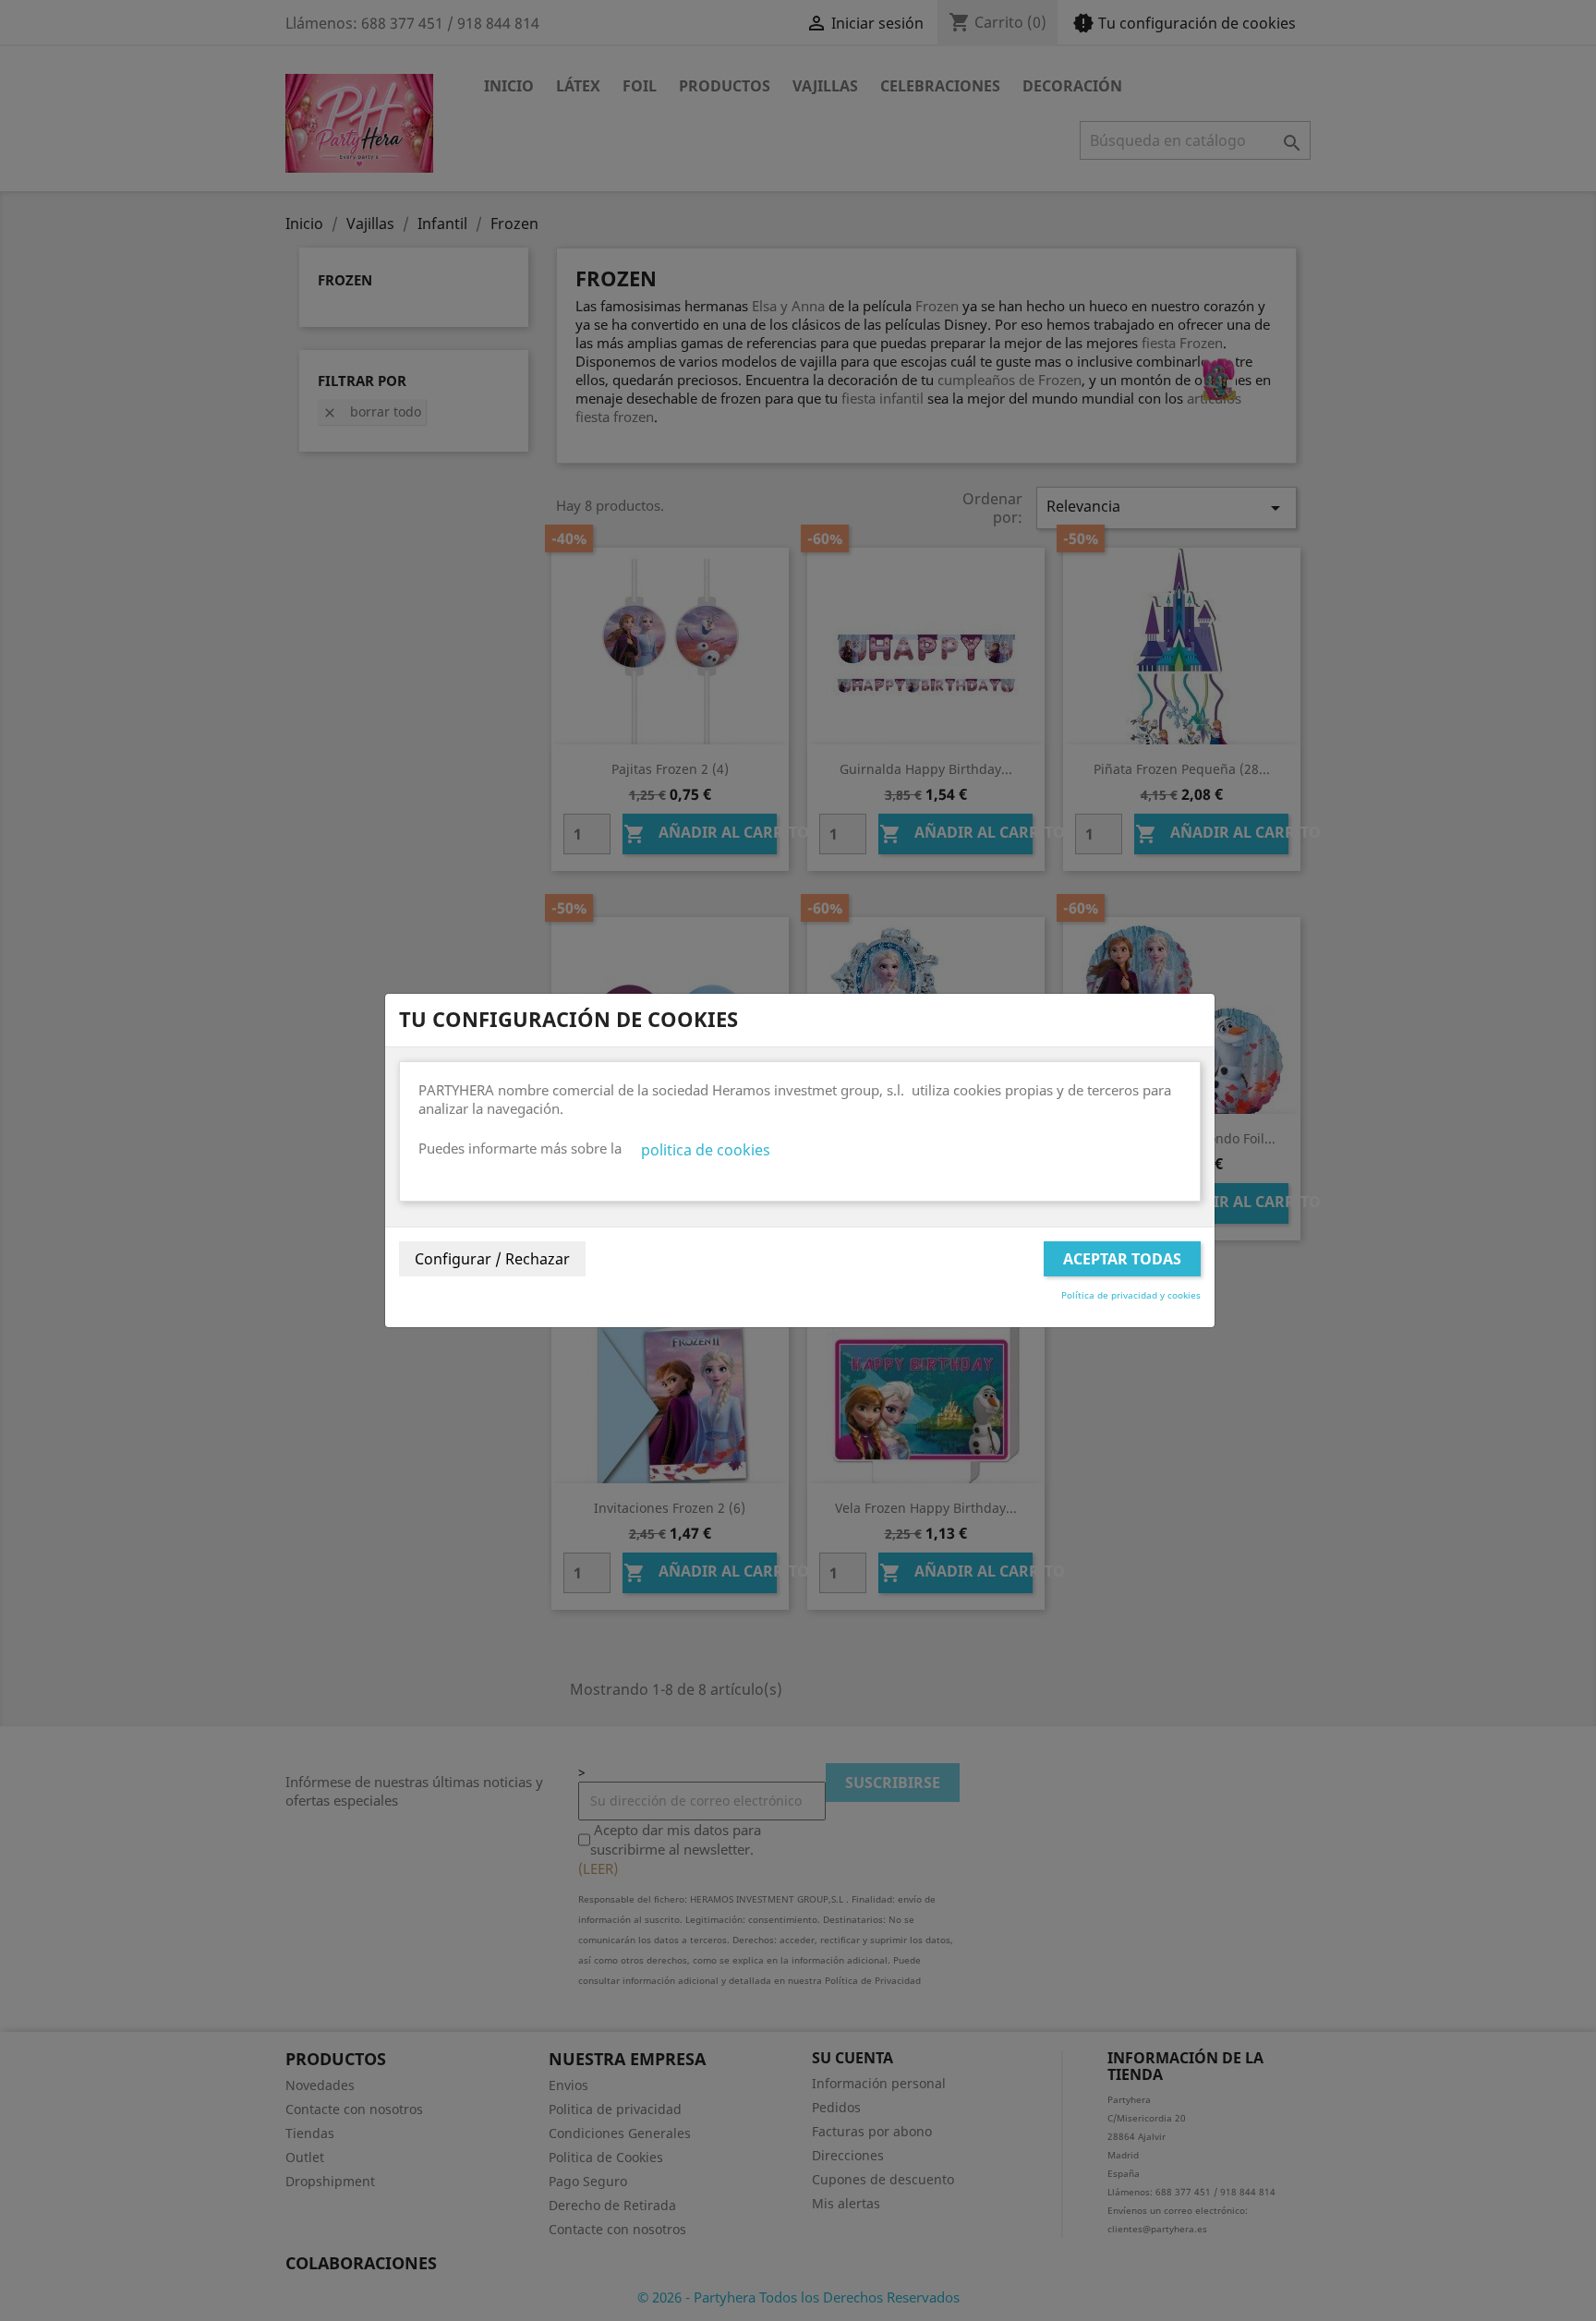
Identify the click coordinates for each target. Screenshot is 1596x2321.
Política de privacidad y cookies (1131, 1295)
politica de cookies (706, 1150)
